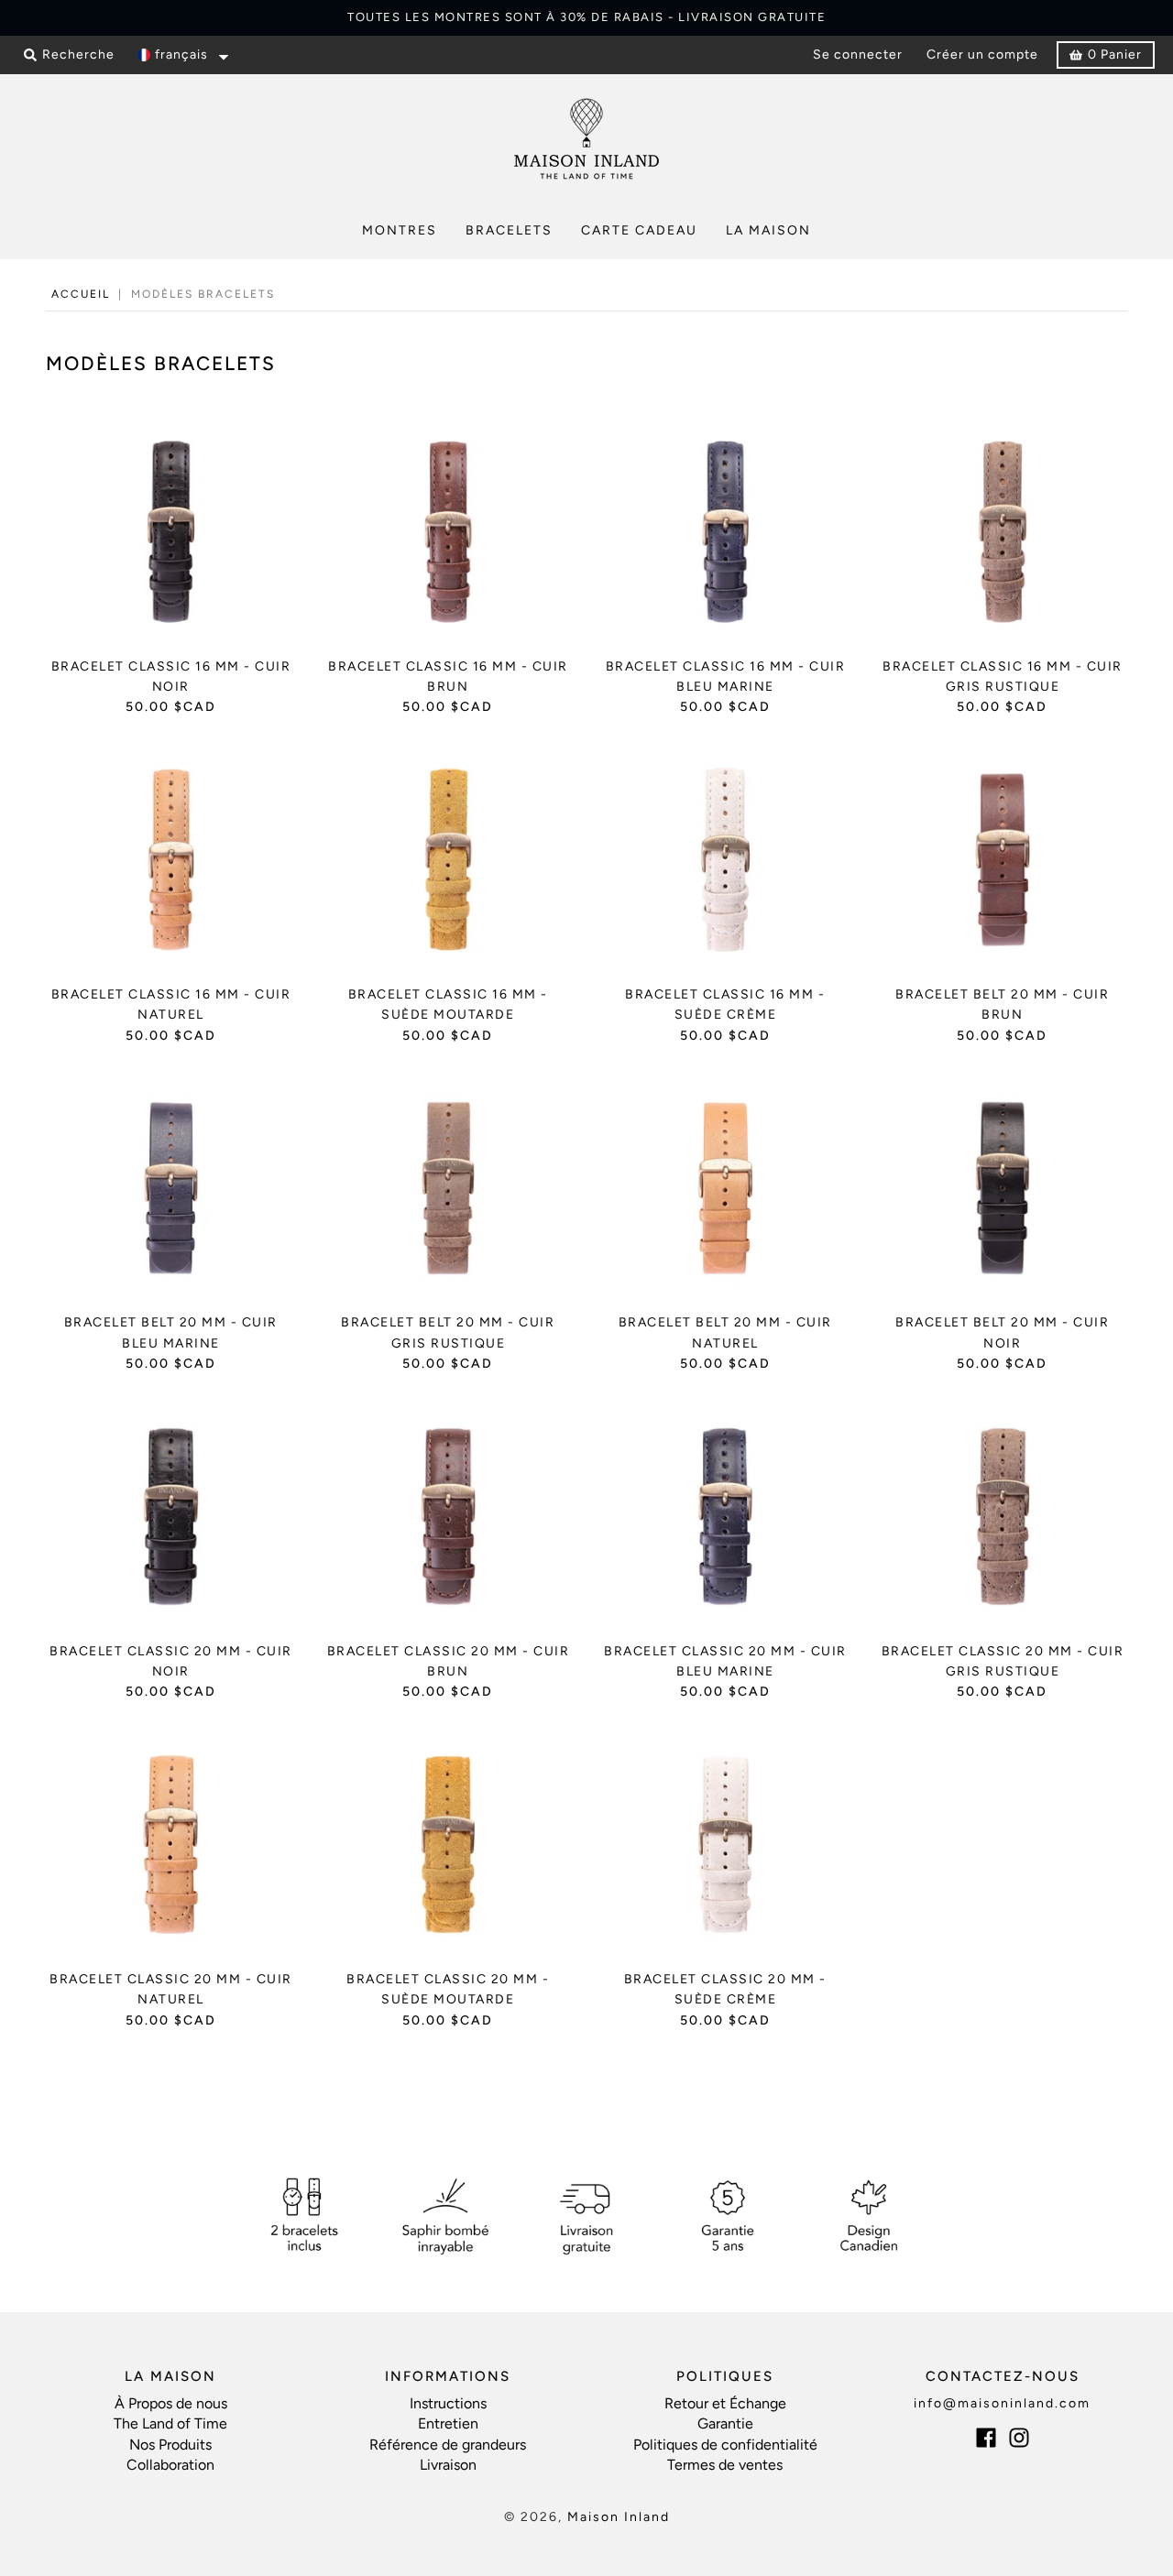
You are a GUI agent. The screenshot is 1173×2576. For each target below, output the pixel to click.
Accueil (81, 294)
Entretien (448, 2423)
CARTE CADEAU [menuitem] (639, 230)
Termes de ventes (725, 2465)
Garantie (725, 2423)
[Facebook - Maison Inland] (986, 2438)
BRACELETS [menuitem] (509, 230)
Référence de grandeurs (448, 2445)
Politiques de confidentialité (725, 2445)
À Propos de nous (171, 2403)
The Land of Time (170, 2423)
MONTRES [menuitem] (400, 230)
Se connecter (858, 55)
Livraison (448, 2465)
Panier (1115, 55)
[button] (181, 55)
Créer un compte (982, 55)
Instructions (448, 2403)
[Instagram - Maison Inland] (1019, 2438)
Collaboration (170, 2465)
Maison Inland (619, 2517)
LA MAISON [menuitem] (768, 230)
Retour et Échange (725, 2403)
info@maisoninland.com (1002, 2403)
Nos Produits (170, 2445)
